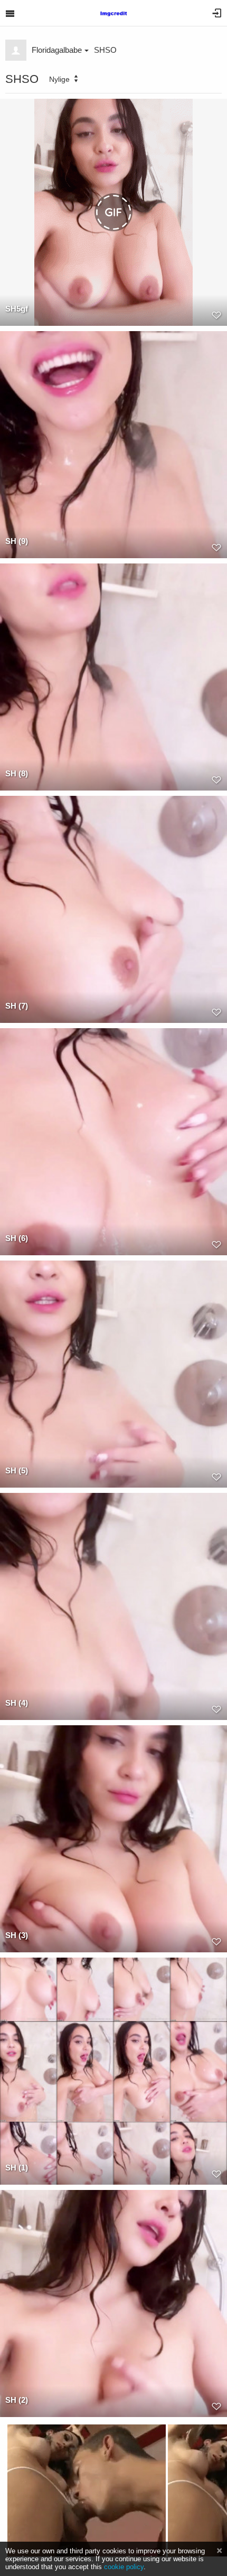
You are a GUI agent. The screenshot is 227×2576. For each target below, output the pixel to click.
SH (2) (17, 2400)
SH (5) (17, 1470)
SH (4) (17, 1703)
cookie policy (124, 2567)
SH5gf (17, 309)
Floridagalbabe (57, 50)
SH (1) (17, 2168)
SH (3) (17, 1935)
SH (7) (17, 1006)
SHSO (105, 50)
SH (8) (17, 773)
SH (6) (17, 1238)
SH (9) (17, 541)
